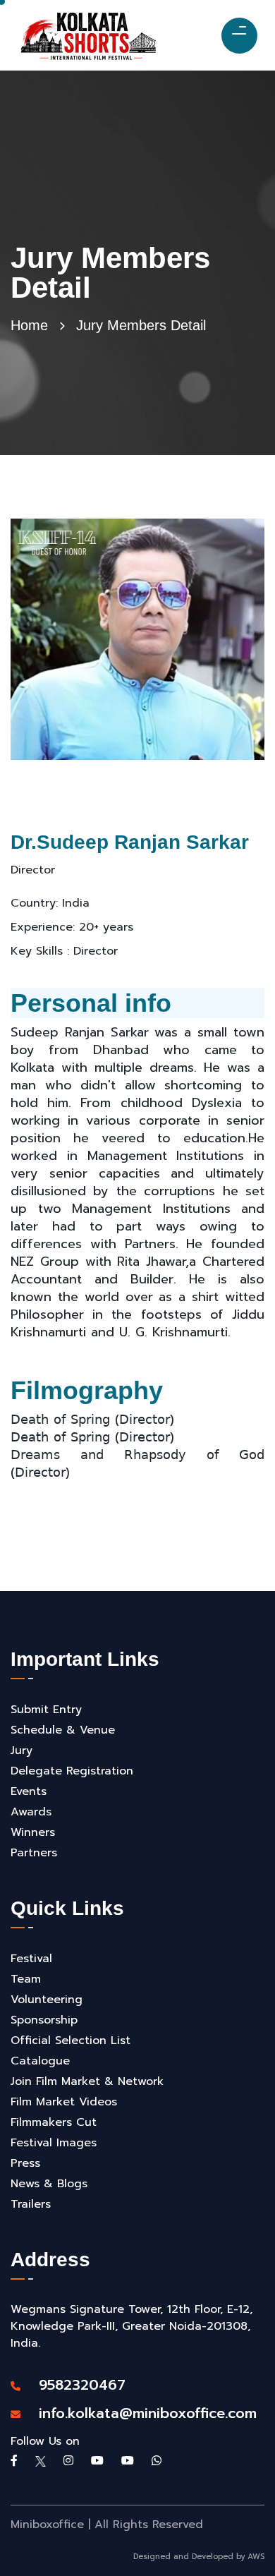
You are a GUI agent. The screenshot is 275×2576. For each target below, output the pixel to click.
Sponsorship (44, 2020)
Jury (22, 1750)
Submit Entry (46, 1710)
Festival (31, 1959)
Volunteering (47, 2000)
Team (26, 1979)
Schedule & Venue (63, 1730)
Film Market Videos (64, 2102)
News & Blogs (49, 2184)
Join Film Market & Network (87, 2081)
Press (25, 2163)
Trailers (31, 2204)
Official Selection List (71, 2040)
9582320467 (75, 2385)
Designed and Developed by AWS (199, 2557)
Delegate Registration (72, 1771)
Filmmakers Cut (54, 2122)
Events (29, 1791)
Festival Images (54, 2143)
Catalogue (40, 2061)
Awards (31, 1812)
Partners (34, 1853)
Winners (33, 1832)
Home (29, 325)
